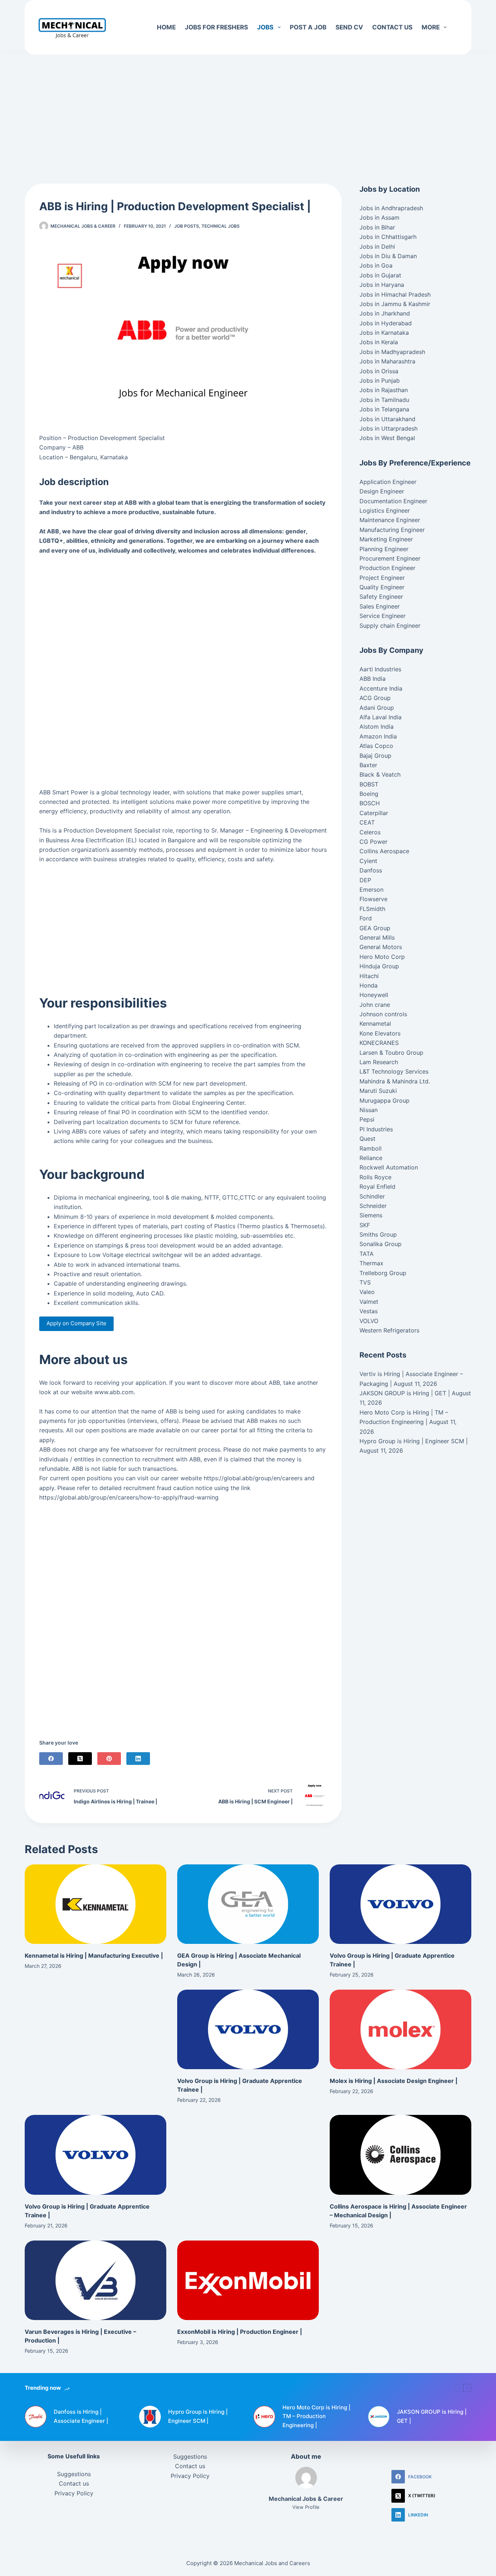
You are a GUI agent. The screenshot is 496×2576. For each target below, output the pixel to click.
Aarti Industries (380, 669)
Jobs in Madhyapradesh (392, 352)
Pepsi (367, 1119)
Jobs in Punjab (380, 381)
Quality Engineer (382, 587)
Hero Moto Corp (382, 957)
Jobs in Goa (376, 265)
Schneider (373, 1206)
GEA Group (375, 928)
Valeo (367, 1292)
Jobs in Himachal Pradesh (395, 294)
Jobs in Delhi (377, 247)
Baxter (368, 765)
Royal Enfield (377, 1187)
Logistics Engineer (385, 510)
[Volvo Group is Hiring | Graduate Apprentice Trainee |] (401, 1904)
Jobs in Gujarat (380, 275)
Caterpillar (374, 813)
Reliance (371, 1158)
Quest (367, 1139)
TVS (365, 1282)
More (431, 27)
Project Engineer (382, 578)
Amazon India (378, 736)
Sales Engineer (380, 606)
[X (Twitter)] (80, 1759)
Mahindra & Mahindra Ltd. (395, 1081)
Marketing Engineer (386, 539)
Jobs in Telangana (384, 409)
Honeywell (374, 995)
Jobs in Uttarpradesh (389, 428)
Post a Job (308, 27)
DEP (365, 880)
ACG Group (375, 698)
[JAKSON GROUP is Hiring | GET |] (379, 2417)
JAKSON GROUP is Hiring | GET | (405, 1393)
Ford (366, 918)
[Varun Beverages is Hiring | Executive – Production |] (95, 2280)
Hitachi (369, 976)
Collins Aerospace (384, 851)
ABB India (373, 679)
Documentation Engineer (393, 501)
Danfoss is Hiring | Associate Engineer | (81, 2416)
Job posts (187, 226)
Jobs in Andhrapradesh (391, 208)
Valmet (369, 1302)
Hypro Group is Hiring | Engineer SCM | (414, 1441)
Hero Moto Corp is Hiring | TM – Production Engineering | (316, 2416)
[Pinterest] (109, 1759)
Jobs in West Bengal (387, 438)
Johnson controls (383, 1014)
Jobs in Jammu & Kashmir (395, 304)
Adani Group (377, 708)
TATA (367, 1254)
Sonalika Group (381, 1244)
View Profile (306, 2507)
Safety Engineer (381, 597)
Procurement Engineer (390, 558)
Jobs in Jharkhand (385, 313)
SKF (365, 1225)
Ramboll (371, 1148)
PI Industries (376, 1129)
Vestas (369, 1311)
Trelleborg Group (383, 1273)
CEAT (367, 822)
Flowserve (373, 899)
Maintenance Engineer (390, 520)
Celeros (370, 832)
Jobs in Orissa (379, 371)
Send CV (349, 27)
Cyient (368, 861)
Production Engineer (387, 568)
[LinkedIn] (138, 1759)
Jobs (265, 27)
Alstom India (377, 727)
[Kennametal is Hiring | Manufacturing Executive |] (95, 1904)
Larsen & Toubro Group (391, 1053)
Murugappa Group (385, 1100)
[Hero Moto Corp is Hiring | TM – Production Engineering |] (264, 2417)
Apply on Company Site (76, 1323)
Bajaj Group (375, 756)
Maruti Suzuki (378, 1091)
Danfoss (371, 870)
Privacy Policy (74, 2493)
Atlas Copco (376, 746)
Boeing (369, 794)
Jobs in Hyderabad (386, 323)
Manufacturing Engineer (392, 530)
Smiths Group (378, 1234)
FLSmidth (372, 909)
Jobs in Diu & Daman (388, 256)
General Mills (377, 937)
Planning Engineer (384, 549)
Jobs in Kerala (379, 342)
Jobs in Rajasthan (384, 390)
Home (166, 27)
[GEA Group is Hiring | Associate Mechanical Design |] (248, 1904)
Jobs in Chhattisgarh (388, 237)
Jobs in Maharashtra (387, 361)
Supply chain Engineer (390, 626)
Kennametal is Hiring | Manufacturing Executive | (94, 1956)
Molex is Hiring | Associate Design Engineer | (394, 2081)
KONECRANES (379, 1043)
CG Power (373, 842)
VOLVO (369, 1321)
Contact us (392, 27)
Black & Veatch (380, 774)
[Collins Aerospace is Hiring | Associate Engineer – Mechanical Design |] (401, 2155)
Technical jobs (221, 226)
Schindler (372, 1196)
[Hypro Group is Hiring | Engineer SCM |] (150, 2417)
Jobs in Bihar (377, 227)
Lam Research (379, 1062)
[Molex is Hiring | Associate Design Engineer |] (401, 2029)
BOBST (369, 784)
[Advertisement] (248, 108)
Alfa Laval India (381, 717)
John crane (375, 1005)
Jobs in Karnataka (384, 333)
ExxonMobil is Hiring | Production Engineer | (240, 2332)
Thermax (371, 1263)
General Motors (381, 947)
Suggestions (74, 2474)
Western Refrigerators (389, 1330)
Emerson (371, 890)
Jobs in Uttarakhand (387, 419)
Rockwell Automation (389, 1167)
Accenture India (381, 688)
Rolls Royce (375, 1177)
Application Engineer (388, 482)
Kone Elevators (380, 1033)
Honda (369, 985)
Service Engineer (383, 616)
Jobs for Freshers (216, 27)
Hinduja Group (379, 966)
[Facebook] (51, 1759)
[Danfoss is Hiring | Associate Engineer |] (36, 2417)
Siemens (371, 1215)
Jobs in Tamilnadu (384, 400)
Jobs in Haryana (382, 285)
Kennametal (375, 1024)
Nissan (369, 1110)
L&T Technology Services (394, 1071)
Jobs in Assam (379, 217)
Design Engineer (382, 491)
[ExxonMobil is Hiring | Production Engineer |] (248, 2280)
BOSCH (370, 803)
